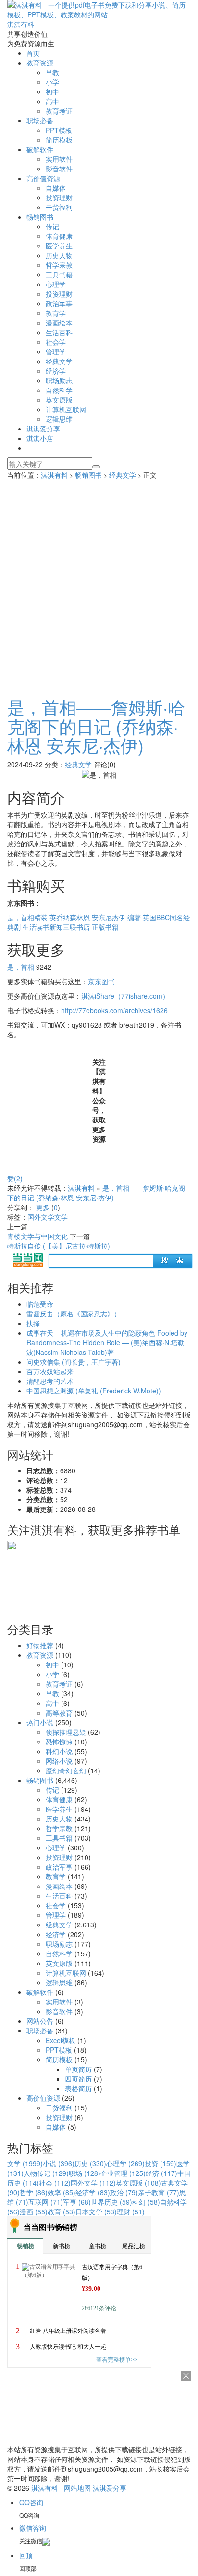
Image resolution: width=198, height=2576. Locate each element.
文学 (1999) (25, 2163)
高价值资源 (43, 178)
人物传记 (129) (46, 2173)
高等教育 (59, 1713)
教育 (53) (62, 2212)
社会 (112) (55, 2183)
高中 (52, 101)
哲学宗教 (59, 265)
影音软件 (59, 169)
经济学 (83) (93, 2192)
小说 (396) (59, 2163)
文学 (61, 1217)
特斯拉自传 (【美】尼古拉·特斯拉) (59, 1246)
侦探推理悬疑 (66, 1732)
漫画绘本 (59, 323)
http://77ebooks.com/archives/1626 (114, 1010)
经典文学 (59, 361)
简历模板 (59, 140)
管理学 (56, 351)
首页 (33, 53)
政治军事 (59, 303)
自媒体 (56, 188)
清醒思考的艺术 (50, 1381)
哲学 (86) (34, 2192)
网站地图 (77, 2488)
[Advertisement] (99, 584)
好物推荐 (40, 1645)
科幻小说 (59, 1751)
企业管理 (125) (123, 2173)
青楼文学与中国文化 (37, 1236)
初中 (52, 91)
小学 (52, 82)
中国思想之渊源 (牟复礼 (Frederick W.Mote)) (94, 1391)
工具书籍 (59, 274)
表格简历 (78, 2088)
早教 (52, 72)
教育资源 (40, 63)
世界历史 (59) (111, 2202)
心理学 (56, 284)
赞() (15, 1178)
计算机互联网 (66, 409)
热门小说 (40, 1722)
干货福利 (59, 207)
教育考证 (59, 111)
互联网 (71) (46, 2202)
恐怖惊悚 (59, 1742)
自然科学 (59, 390)
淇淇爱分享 (43, 429)
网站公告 (40, 2021)
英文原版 (59, 400)
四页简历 (78, 2079)
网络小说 (59, 1761)
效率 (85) (62, 2192)
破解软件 (40, 149)
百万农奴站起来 (50, 1371)
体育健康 (59, 236)
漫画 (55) (34, 2212)
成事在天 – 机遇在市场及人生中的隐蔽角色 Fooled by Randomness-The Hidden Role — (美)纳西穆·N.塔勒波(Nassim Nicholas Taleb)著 (107, 1342)
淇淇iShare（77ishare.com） (125, 996)
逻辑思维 (59, 419)
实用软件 (59, 159)
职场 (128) (85, 2173)
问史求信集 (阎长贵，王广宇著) (74, 1362)
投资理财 (59, 197)
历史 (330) (90, 2163)
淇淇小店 (40, 438)
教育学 (56, 313)
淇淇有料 (54, 475)
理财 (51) (131, 2212)
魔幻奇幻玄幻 (66, 1770)
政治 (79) (124, 2192)
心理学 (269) (125, 2163)
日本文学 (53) (96, 2212)
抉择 (33, 1323)
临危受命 (40, 1304)
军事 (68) (77, 2202)
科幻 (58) (146, 2202)
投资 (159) (161, 2163)
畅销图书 (40, 217)
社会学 (56, 342)
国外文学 (41, 1217)
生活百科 (59, 332)
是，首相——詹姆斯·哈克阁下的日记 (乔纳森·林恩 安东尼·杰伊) (96, 726)
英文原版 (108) (138, 2183)
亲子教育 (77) (159, 2192)
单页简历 (78, 2069)
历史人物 (59, 255)
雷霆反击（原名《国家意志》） (74, 1314)
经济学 (56, 371)
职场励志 (59, 380)
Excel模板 (61, 2040)
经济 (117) (161, 2173)
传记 (52, 226)
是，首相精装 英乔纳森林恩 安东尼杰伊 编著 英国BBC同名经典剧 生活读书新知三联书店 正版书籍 (99, 922)
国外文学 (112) (93, 2183)
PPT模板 (59, 130)
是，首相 (21, 967)
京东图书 (101, 981)
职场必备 (40, 120)
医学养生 (59, 246)
